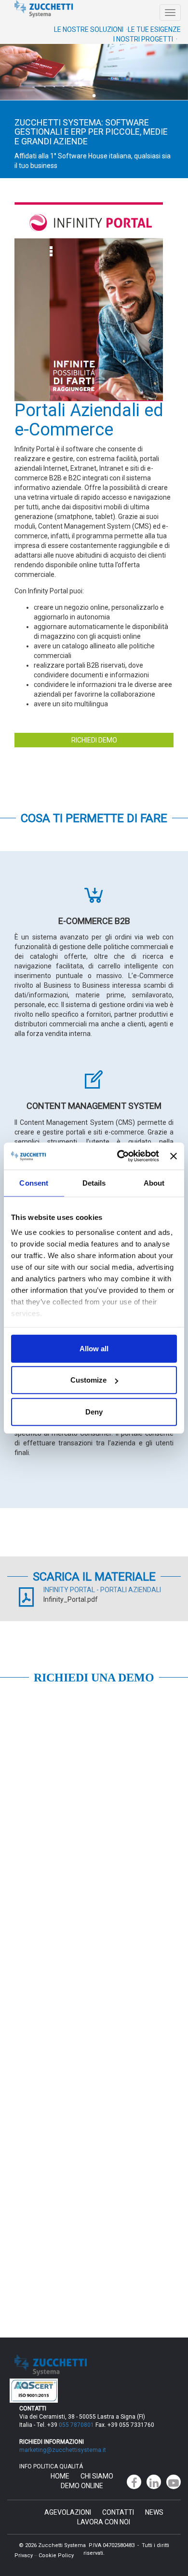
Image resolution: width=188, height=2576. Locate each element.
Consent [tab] (34, 1183)
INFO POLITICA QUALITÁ (51, 2466)
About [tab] (154, 1183)
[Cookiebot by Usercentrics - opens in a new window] (120, 1156)
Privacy (24, 2555)
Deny (94, 1411)
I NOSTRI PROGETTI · (145, 39)
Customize (88, 1380)
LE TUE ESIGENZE (154, 29)
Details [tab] (94, 1183)
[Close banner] (174, 1156)
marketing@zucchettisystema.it (63, 2450)
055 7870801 (76, 2425)
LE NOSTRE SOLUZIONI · (91, 29)
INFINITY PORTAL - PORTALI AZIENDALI (102, 1590)
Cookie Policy (56, 2555)
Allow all (94, 1348)
